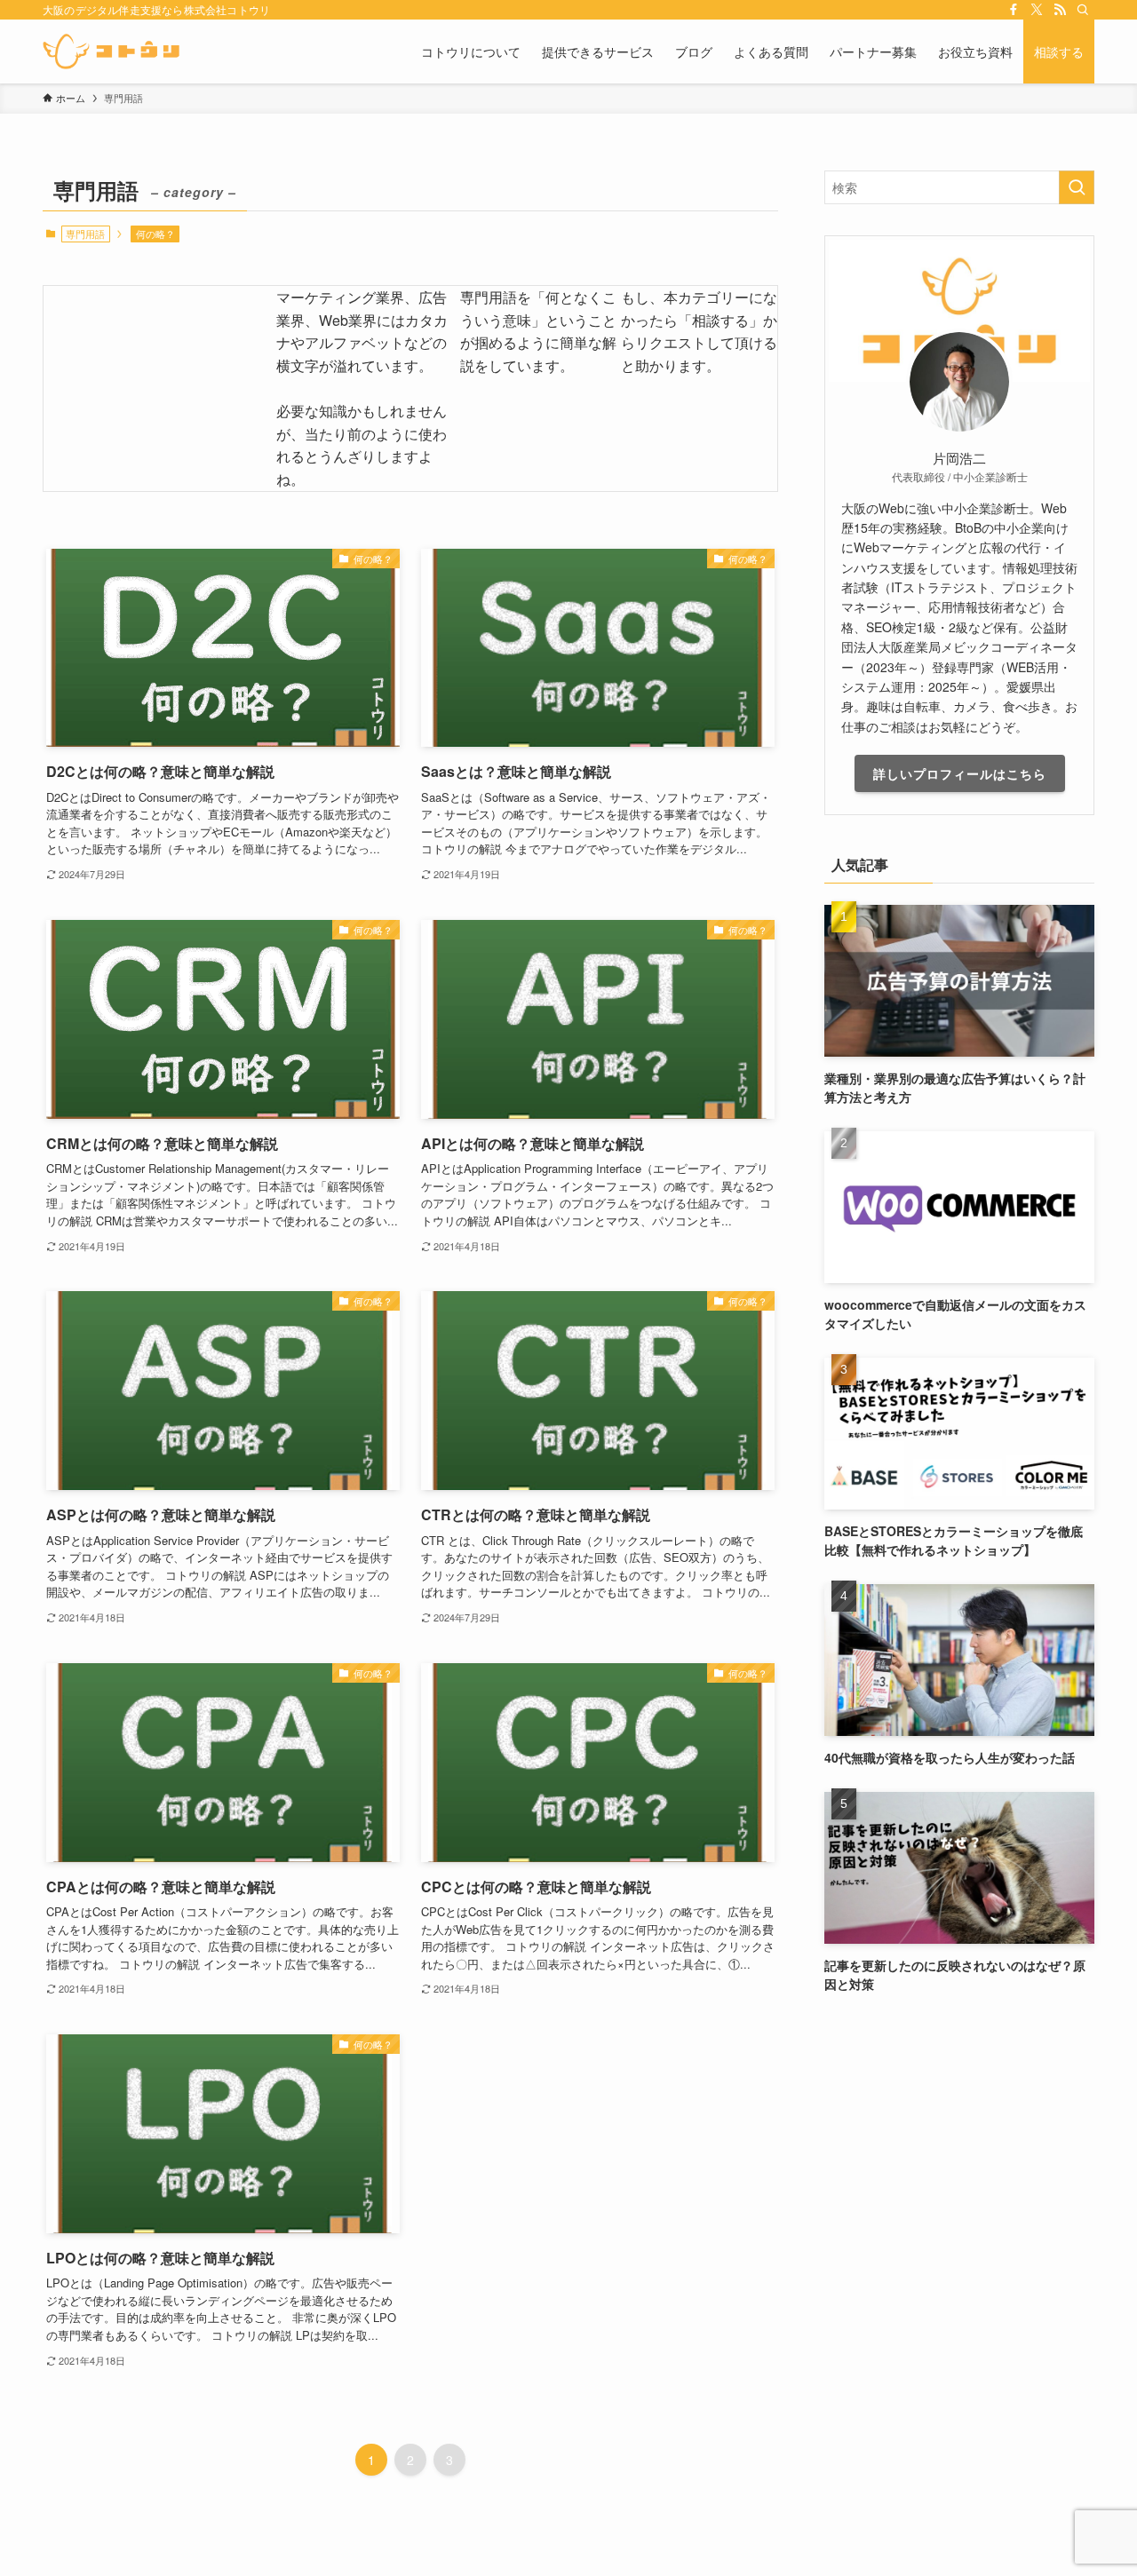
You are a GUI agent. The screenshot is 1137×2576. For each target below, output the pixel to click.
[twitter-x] (1037, 10)
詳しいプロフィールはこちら (960, 773)
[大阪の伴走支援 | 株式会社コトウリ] (111, 52)
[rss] (1060, 10)
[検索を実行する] (1077, 187)
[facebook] (1014, 10)
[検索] (1083, 10)
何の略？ (155, 234)
